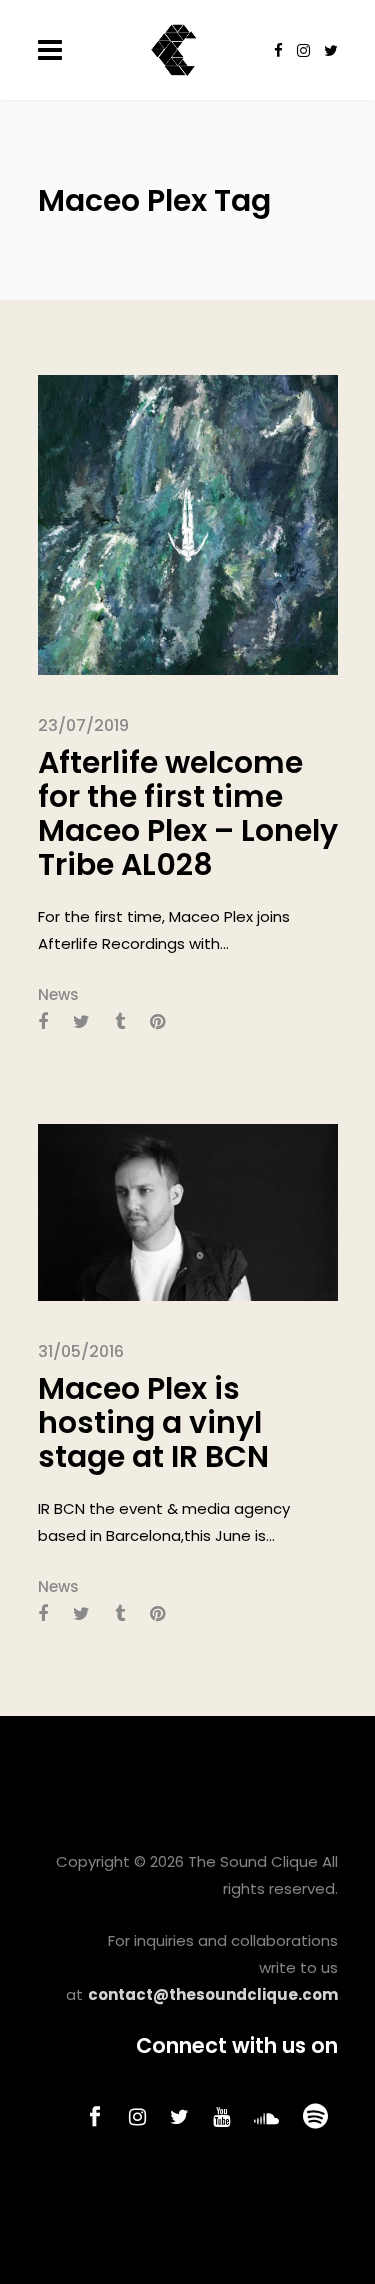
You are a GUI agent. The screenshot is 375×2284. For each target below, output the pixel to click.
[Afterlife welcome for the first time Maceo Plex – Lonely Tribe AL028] (188, 523)
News (58, 994)
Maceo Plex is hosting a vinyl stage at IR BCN (153, 1422)
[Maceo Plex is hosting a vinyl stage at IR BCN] (188, 1211)
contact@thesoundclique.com (213, 1994)
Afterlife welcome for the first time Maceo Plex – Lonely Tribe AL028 (188, 813)
